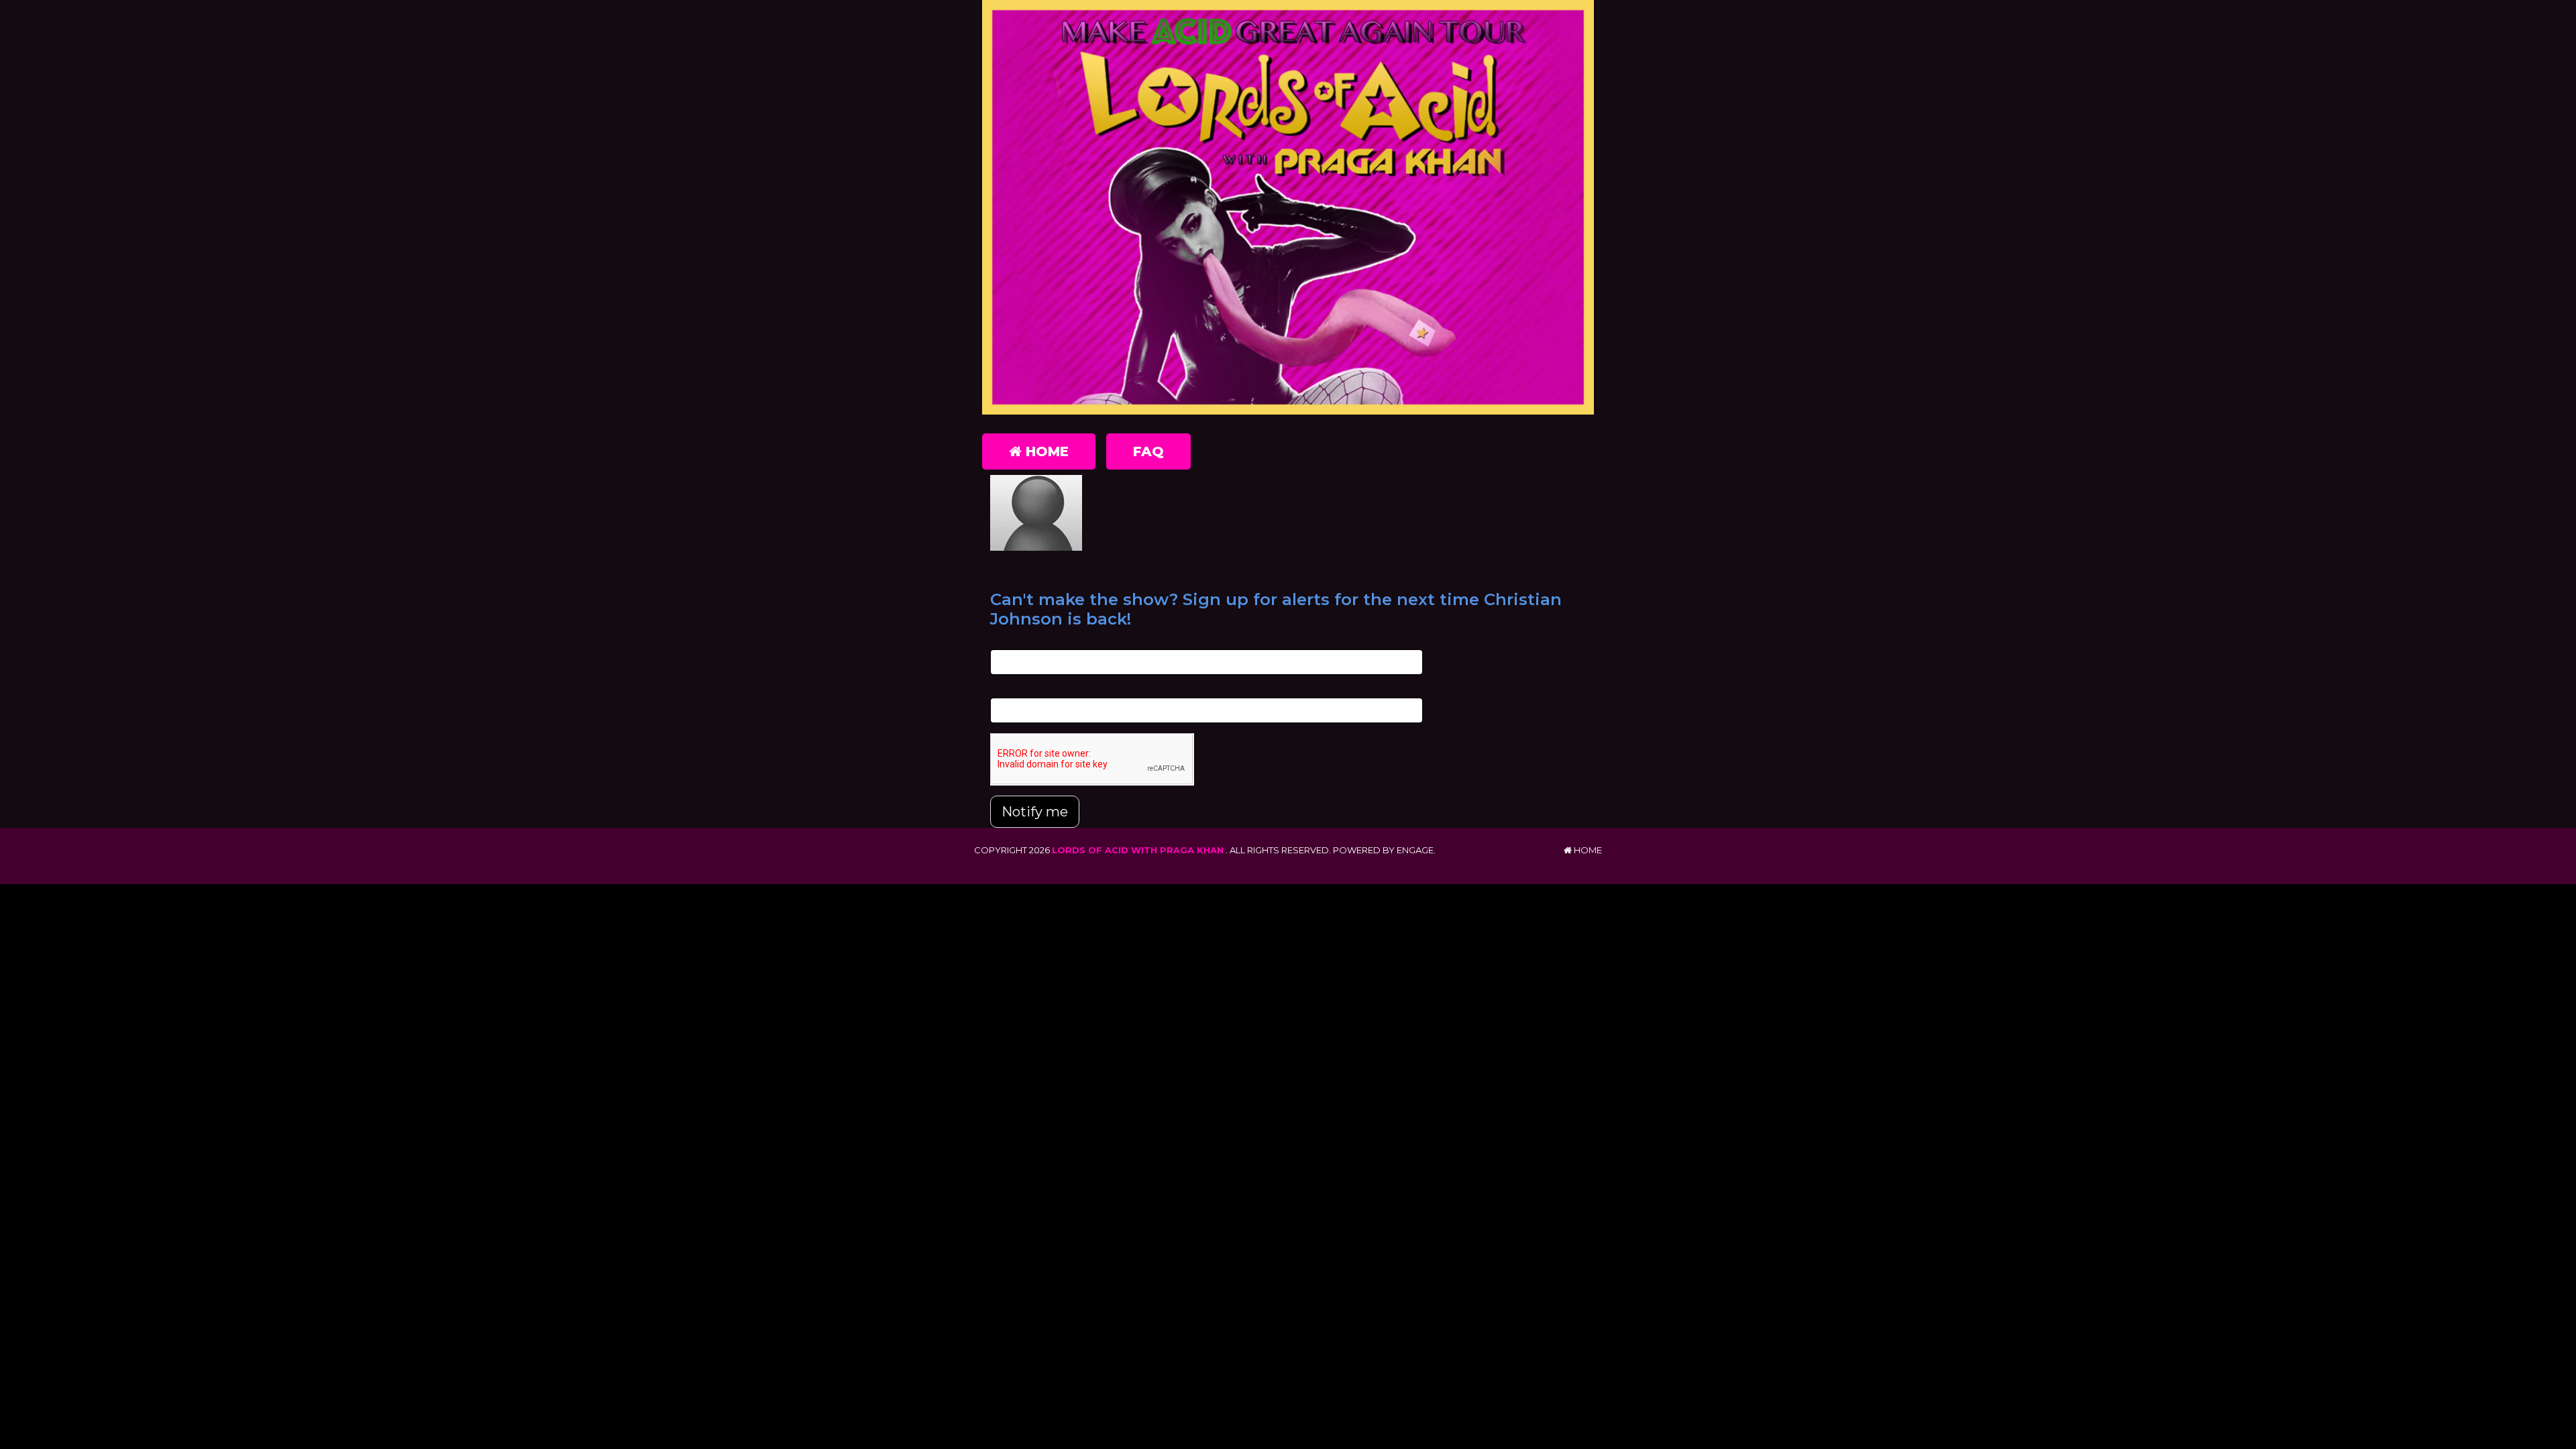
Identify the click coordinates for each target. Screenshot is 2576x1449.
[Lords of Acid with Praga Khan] (1288, 207)
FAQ (1148, 451)
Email (1002, 642)
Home (1045, 451)
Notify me (1035, 812)
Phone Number (1024, 691)
